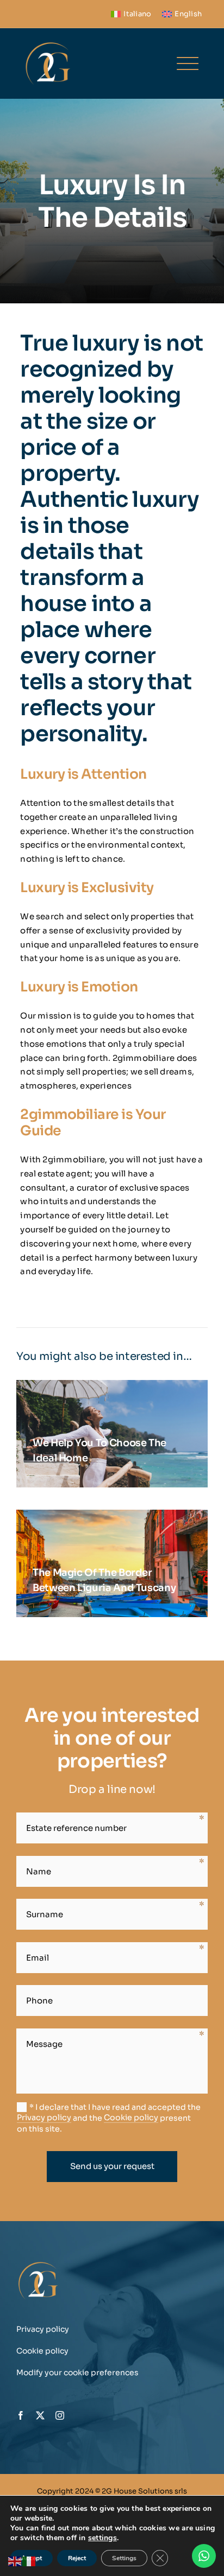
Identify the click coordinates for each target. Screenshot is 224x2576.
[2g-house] (48, 43)
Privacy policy (44, 2117)
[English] (15, 2561)
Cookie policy (131, 2117)
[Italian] (29, 2561)
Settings (124, 2558)
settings (102, 2538)
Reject (77, 2558)
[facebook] (21, 2415)
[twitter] (40, 2415)
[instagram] (60, 2415)
